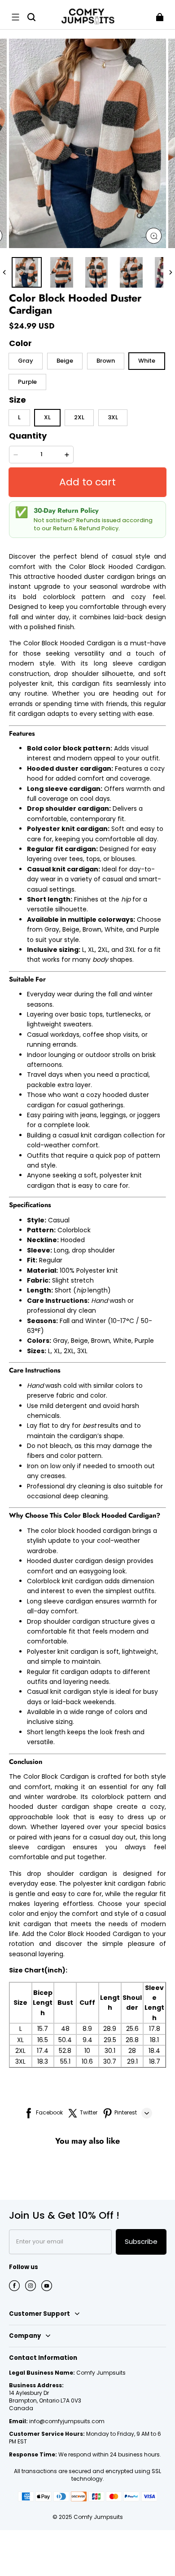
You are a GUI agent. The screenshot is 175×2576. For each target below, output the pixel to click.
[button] (15, 17)
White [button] (147, 361)
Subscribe (141, 2241)
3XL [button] (113, 417)
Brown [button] (106, 361)
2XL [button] (79, 417)
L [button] (19, 417)
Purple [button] (27, 382)
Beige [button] (65, 361)
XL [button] (47, 417)
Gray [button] (26, 361)
